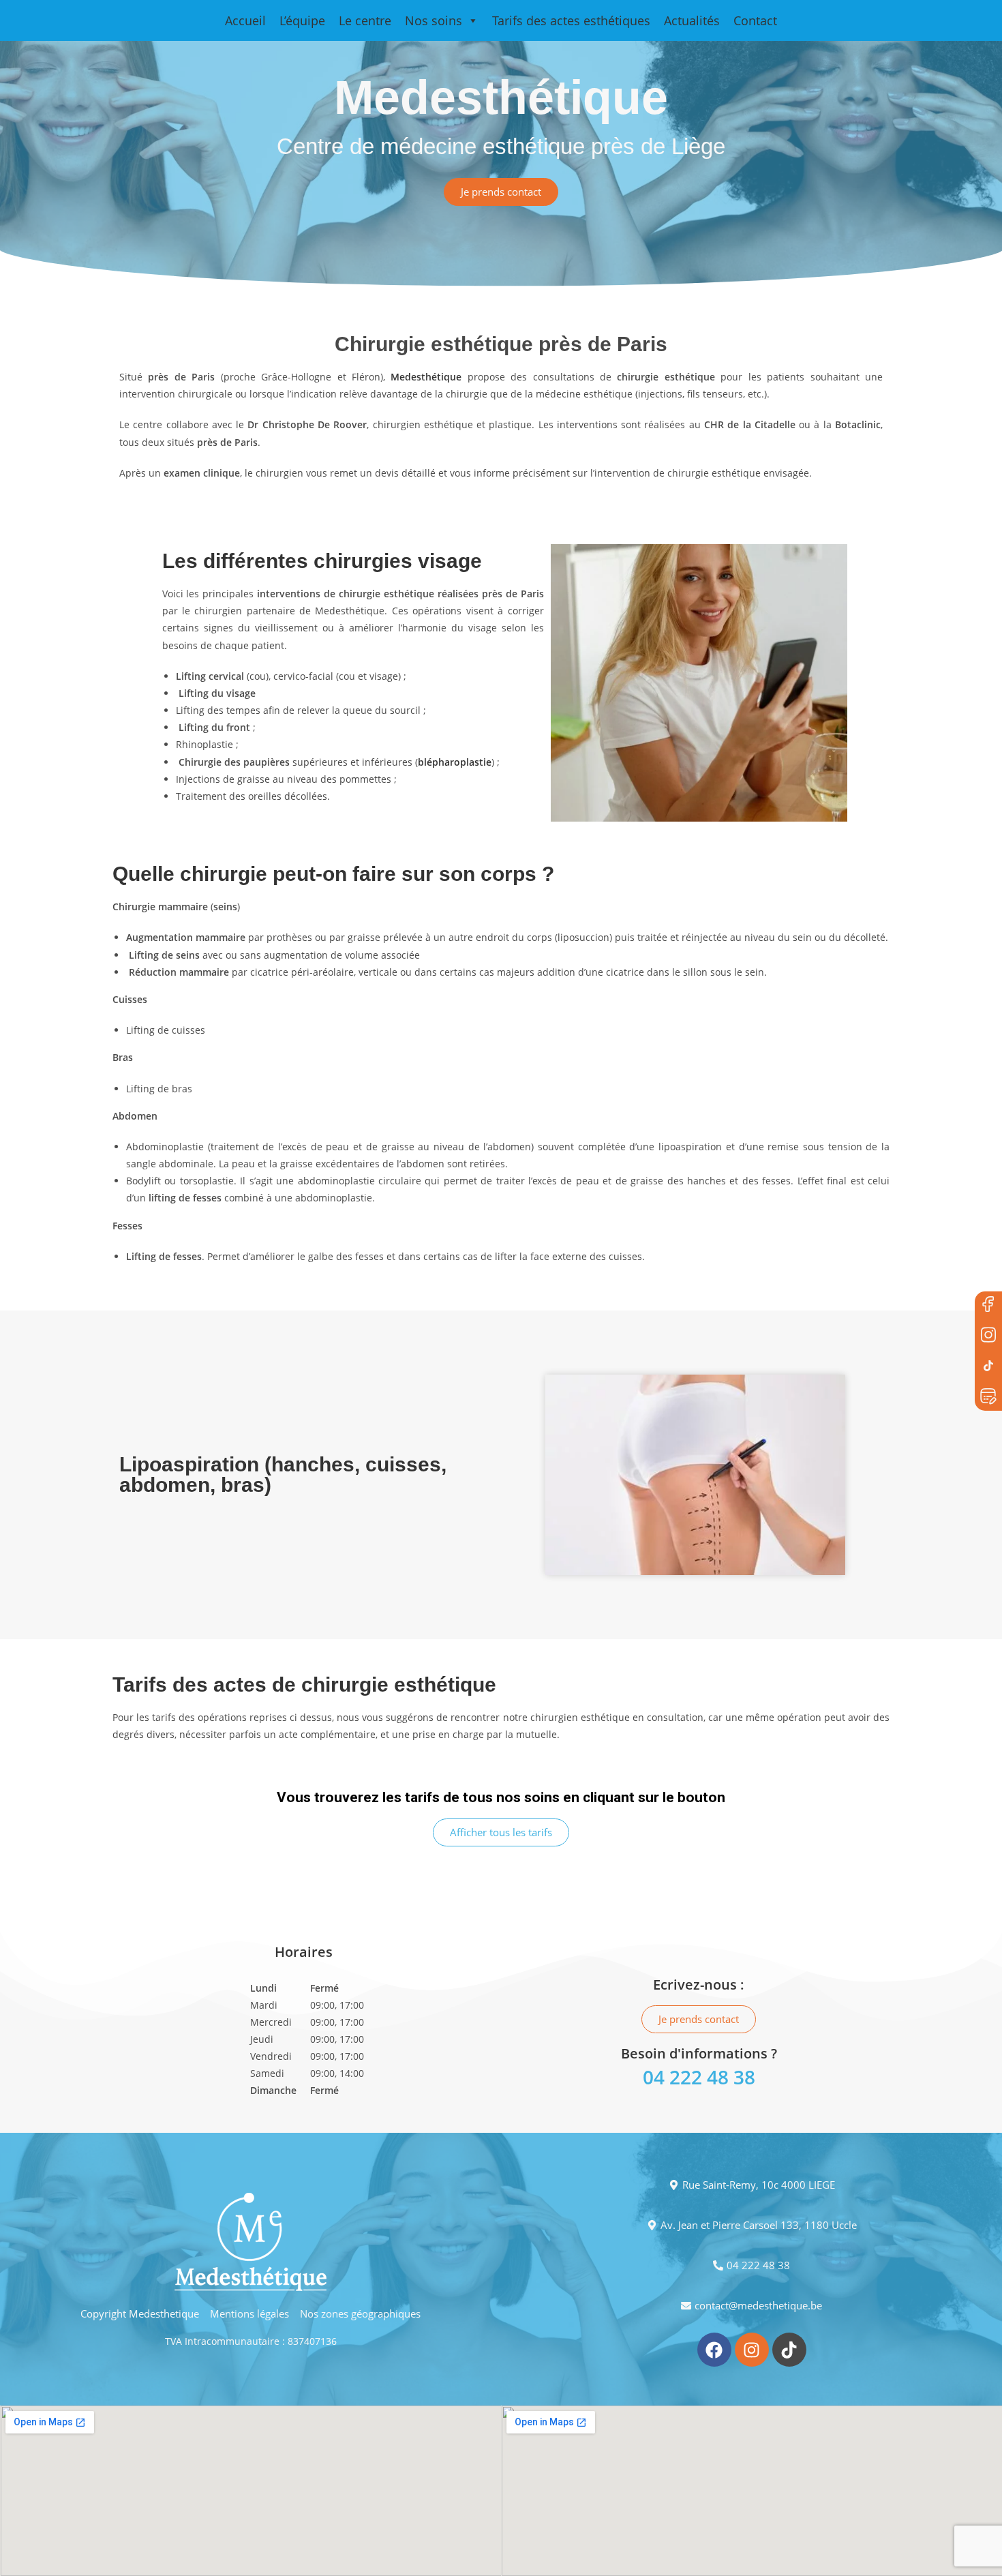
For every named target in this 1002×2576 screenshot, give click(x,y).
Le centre (365, 20)
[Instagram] (752, 2350)
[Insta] (988, 1336)
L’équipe (302, 20)
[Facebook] (988, 1305)
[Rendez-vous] (988, 1397)
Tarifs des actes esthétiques (571, 20)
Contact (755, 20)
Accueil (245, 20)
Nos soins (434, 20)
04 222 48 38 (699, 2077)
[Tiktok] (789, 2350)
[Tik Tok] (988, 1366)
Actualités (692, 20)
